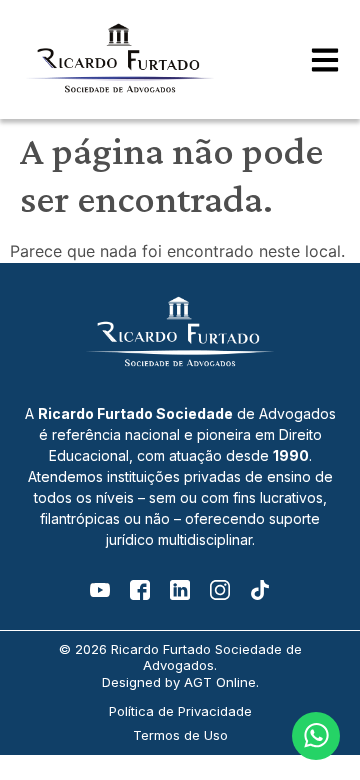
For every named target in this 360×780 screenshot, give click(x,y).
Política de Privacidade (180, 711)
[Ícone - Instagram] (220, 590)
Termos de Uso (180, 735)
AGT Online (220, 682)
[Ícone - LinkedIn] (180, 590)
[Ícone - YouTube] (100, 590)
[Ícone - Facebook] (140, 590)
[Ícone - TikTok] (260, 590)
